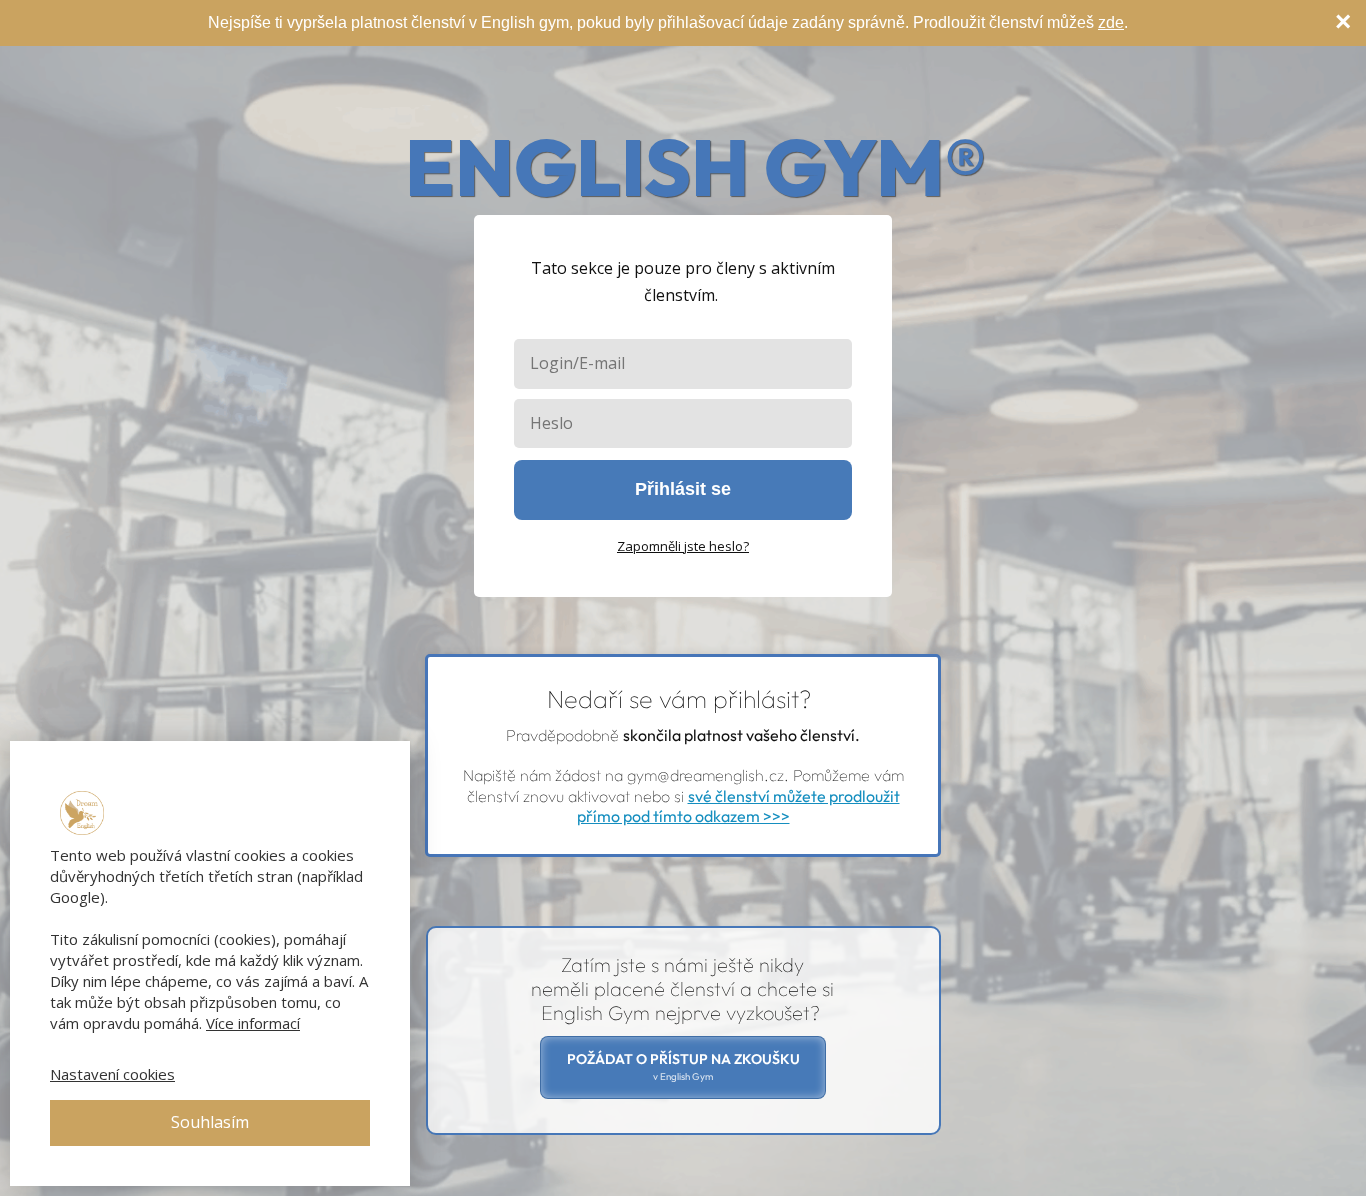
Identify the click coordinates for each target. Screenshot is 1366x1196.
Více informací (253, 1023)
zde (1111, 22)
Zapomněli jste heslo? (683, 546)
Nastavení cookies (112, 1074)
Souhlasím (210, 1122)
